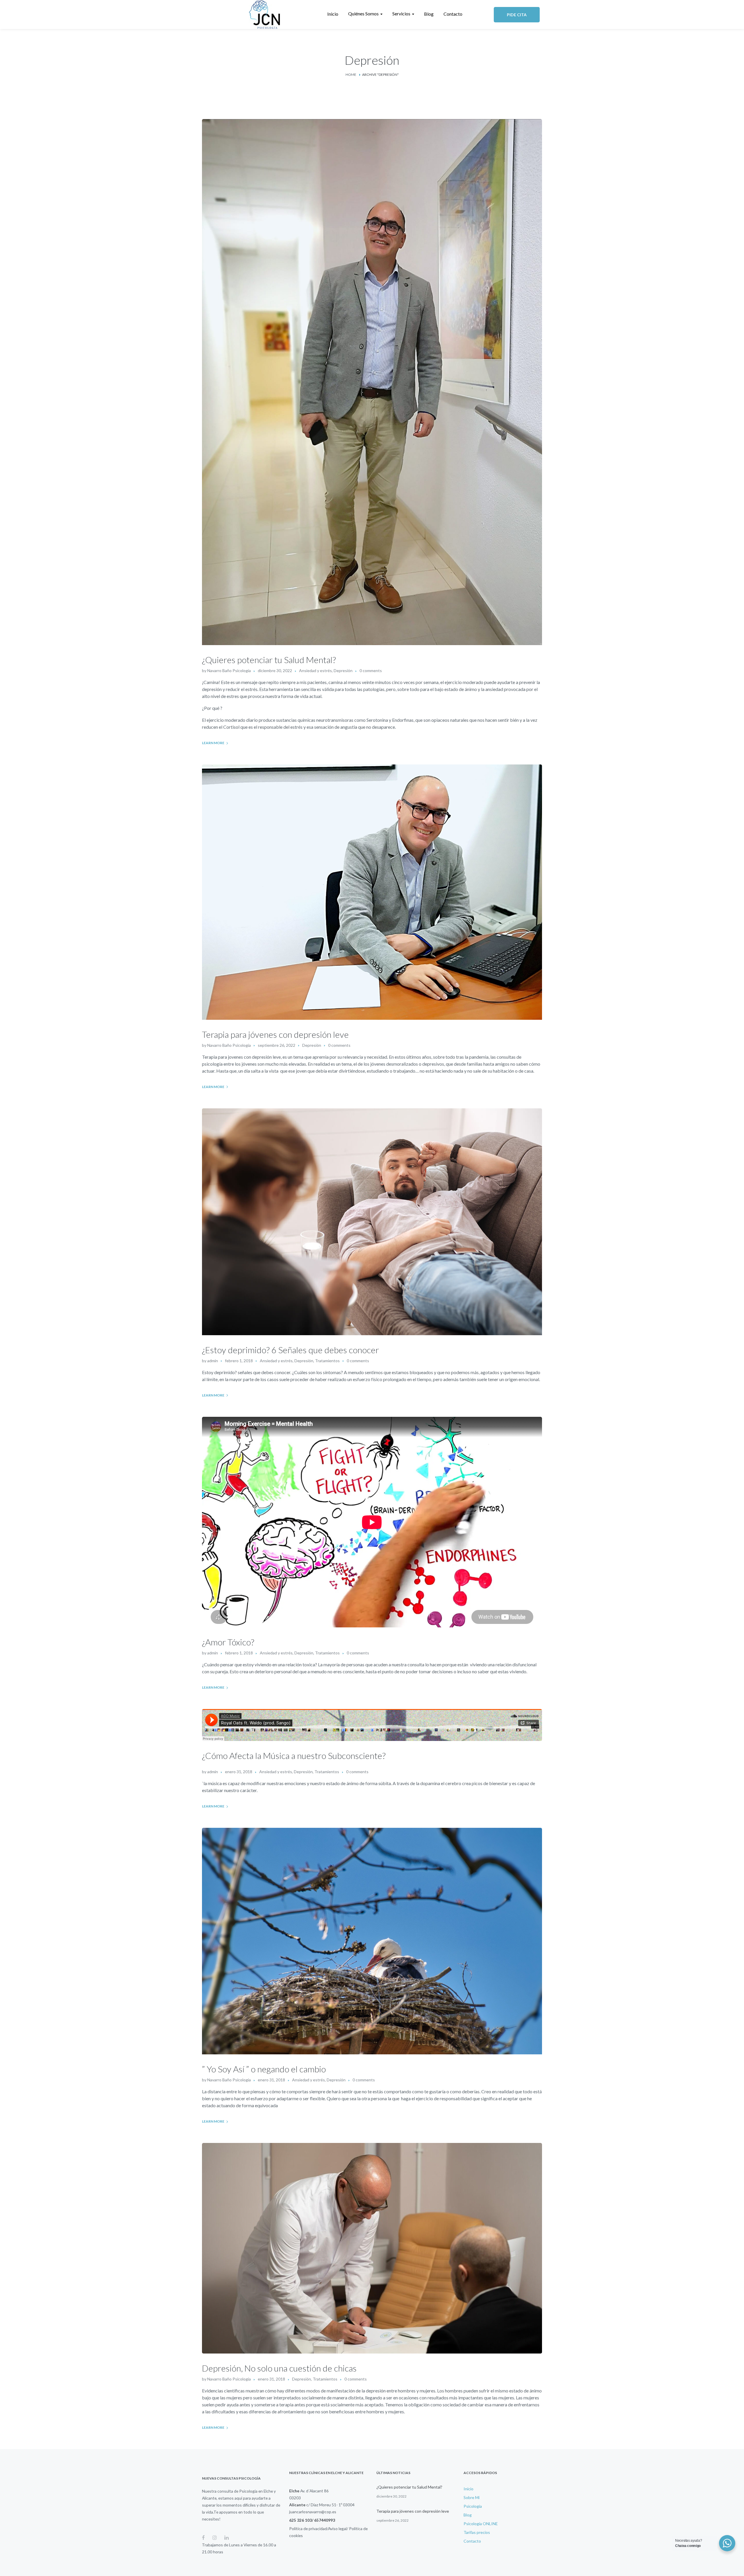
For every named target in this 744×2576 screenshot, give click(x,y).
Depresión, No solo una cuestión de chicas (279, 2368)
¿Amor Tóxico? (228, 1642)
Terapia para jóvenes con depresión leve (275, 1034)
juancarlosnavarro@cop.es (313, 2512)
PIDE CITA (517, 15)
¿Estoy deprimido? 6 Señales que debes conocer (290, 1350)
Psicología (473, 2506)
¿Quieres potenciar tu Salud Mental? (269, 660)
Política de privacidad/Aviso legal (318, 2529)
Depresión (343, 671)
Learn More (213, 743)
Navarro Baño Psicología (229, 671)
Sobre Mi (472, 2497)
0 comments (371, 671)
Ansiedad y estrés (315, 671)
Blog (468, 2515)
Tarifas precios (477, 2532)
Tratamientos (327, 1361)
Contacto (472, 2541)
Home (351, 75)
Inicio (468, 2489)
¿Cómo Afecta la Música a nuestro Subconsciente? (294, 1755)
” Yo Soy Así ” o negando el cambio (264, 2069)
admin (213, 1361)
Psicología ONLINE (481, 2524)
